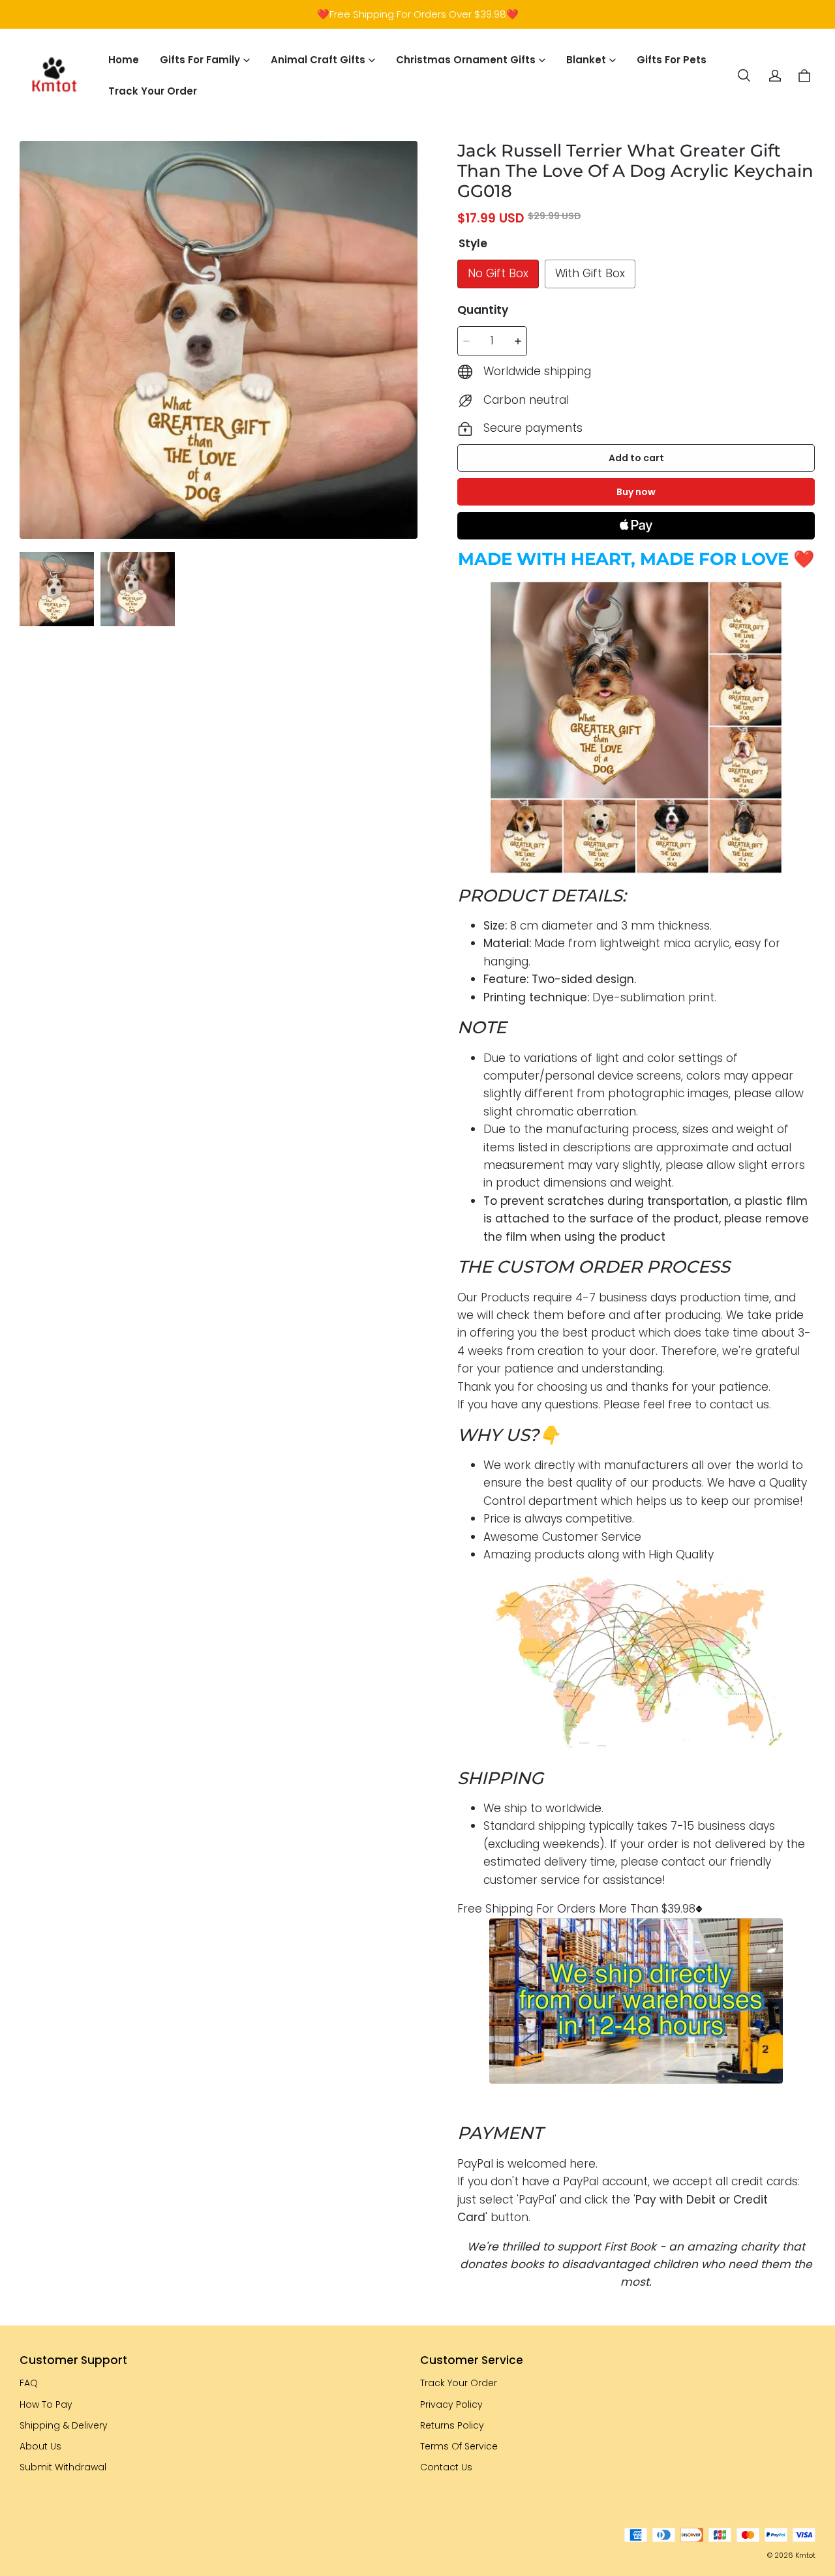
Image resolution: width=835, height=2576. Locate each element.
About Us (40, 2446)
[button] (744, 76)
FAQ (29, 2383)
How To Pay (46, 2404)
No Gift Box (498, 273)
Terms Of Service (459, 2446)
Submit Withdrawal (63, 2467)
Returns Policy (452, 2425)
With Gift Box (590, 273)
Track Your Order (153, 91)
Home (124, 60)
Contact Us (446, 2467)
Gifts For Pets (672, 60)
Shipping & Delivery (64, 2425)
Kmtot (805, 2555)
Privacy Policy (451, 2404)
